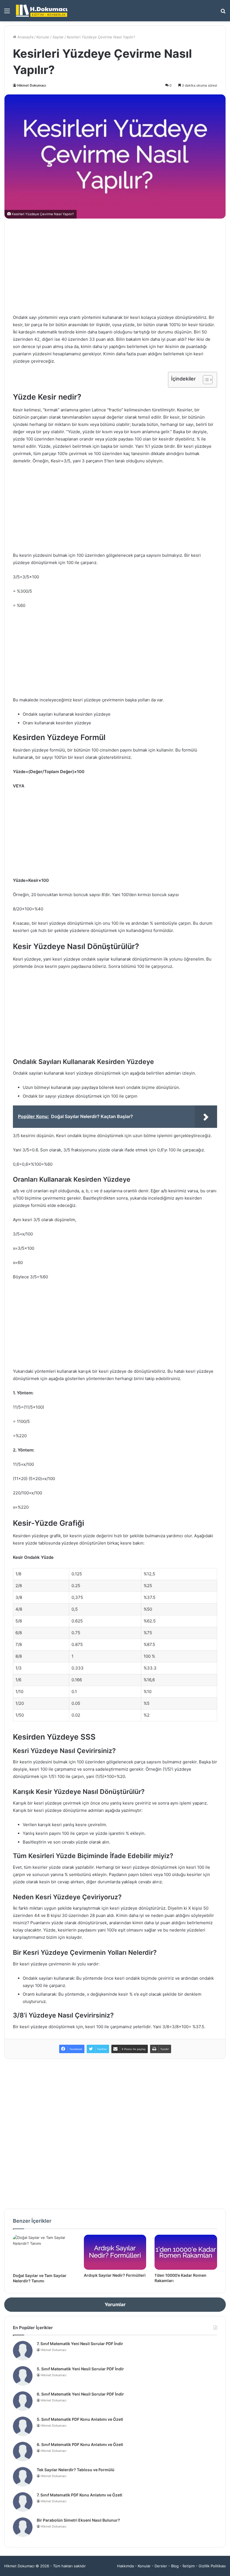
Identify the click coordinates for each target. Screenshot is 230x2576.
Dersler (161, 2566)
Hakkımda (125, 2566)
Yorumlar (115, 2304)
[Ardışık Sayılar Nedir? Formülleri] (115, 2252)
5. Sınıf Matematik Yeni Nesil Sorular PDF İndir (80, 2369)
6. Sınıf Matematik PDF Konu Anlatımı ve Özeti (80, 2444)
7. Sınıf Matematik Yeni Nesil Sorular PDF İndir (80, 2344)
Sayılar (58, 37)
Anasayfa (25, 37)
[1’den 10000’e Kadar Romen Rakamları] (186, 2252)
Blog (175, 2566)
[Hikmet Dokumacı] (42, 11)
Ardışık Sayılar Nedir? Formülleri (115, 2275)
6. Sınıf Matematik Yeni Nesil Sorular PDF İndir (80, 2394)
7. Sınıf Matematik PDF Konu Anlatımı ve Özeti (80, 2495)
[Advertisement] (115, 266)
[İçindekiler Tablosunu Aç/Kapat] (205, 380)
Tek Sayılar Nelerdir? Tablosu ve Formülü (76, 2470)
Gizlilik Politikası (212, 2566)
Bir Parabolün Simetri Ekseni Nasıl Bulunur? (78, 2520)
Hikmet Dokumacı (32, 85)
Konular (43, 37)
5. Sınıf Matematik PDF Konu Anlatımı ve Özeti (80, 2419)
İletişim (189, 2566)
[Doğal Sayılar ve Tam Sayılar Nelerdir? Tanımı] (44, 2252)
